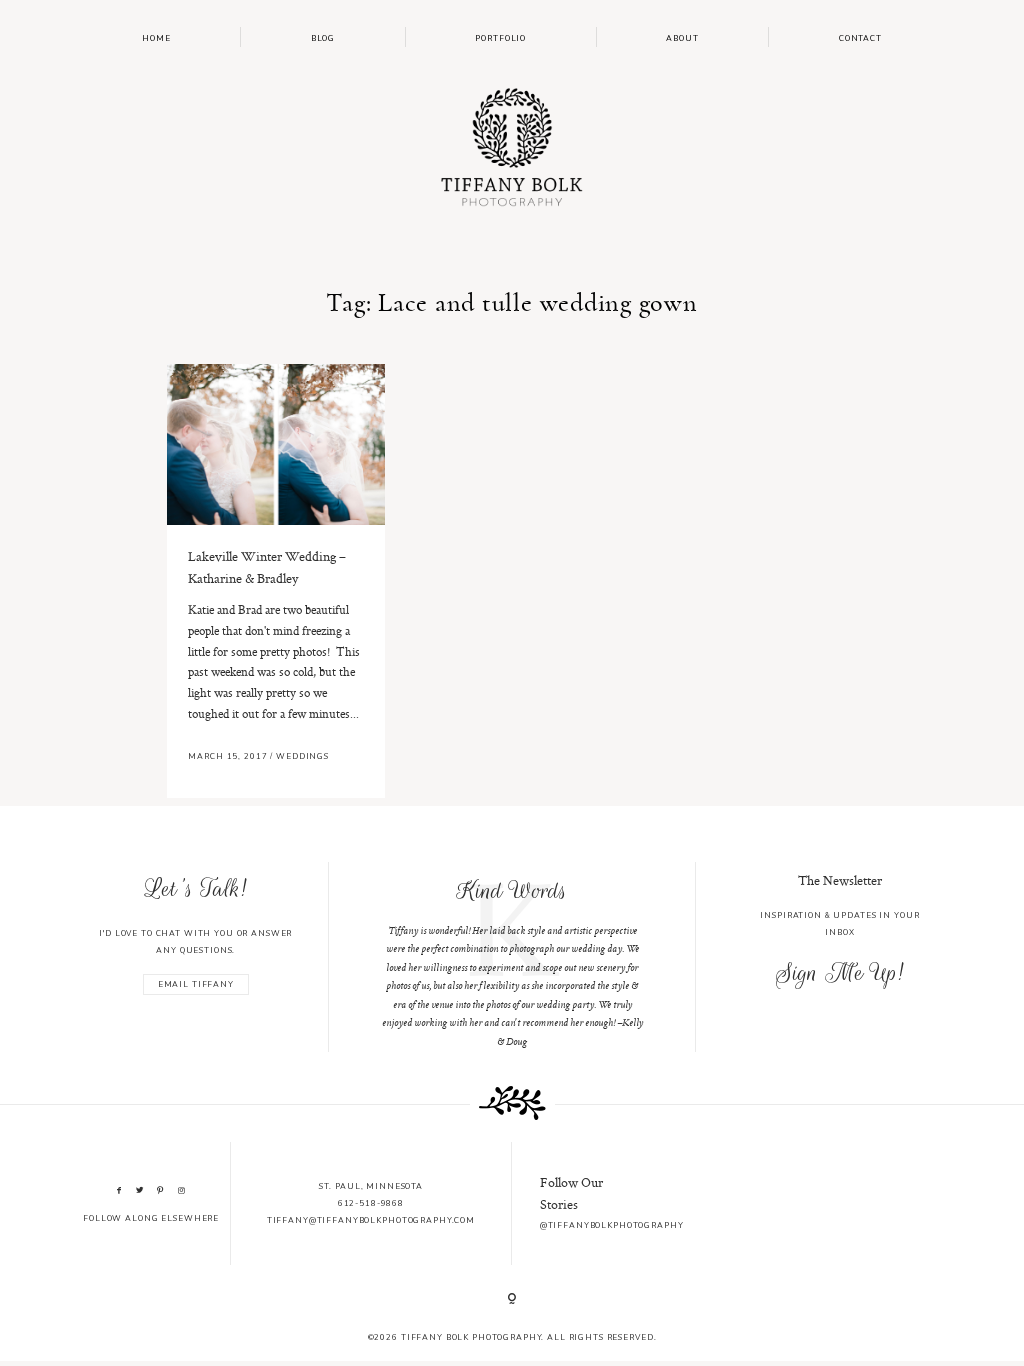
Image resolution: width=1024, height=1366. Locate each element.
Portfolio (500, 38)
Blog (323, 38)
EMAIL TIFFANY (196, 984)
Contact (860, 38)
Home (156, 38)
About (682, 38)
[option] (512, 957)
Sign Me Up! (839, 973)
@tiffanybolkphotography (612, 1225)
